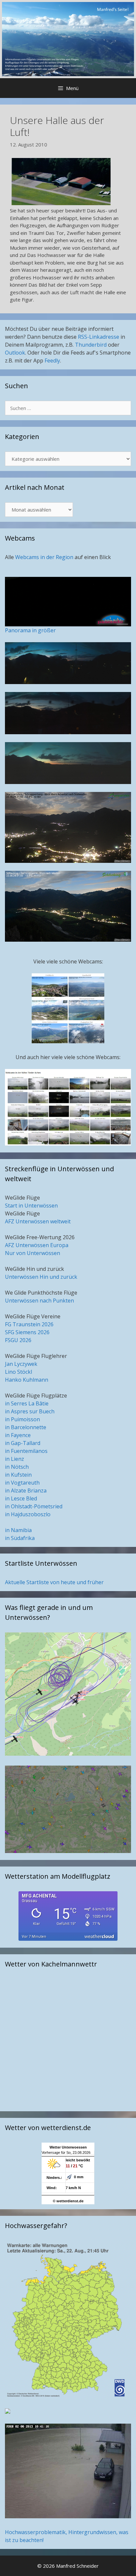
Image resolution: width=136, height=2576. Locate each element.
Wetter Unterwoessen (68, 2147)
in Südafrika (20, 1538)
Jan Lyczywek (21, 1364)
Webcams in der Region (45, 557)
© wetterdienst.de (68, 2201)
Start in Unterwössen (31, 1206)
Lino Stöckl (18, 1372)
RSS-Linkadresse (99, 337)
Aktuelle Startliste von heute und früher (54, 1582)
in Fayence (18, 1435)
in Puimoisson (22, 1419)
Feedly (52, 361)
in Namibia (18, 1530)
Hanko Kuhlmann (27, 1380)
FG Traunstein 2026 (29, 1324)
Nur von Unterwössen (33, 1253)
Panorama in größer (30, 630)
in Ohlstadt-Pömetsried (34, 1506)
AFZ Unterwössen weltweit (38, 1221)
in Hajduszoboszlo (28, 1514)
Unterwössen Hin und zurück (41, 1277)
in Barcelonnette (26, 1427)
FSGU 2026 (18, 1340)
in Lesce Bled (21, 1498)
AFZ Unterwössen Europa (37, 1245)
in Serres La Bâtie (27, 1403)
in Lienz (15, 1459)
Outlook (15, 353)
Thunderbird (91, 345)
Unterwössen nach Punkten (39, 1301)
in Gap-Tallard (23, 1443)
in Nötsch (17, 1467)
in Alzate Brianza (26, 1491)
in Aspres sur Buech (30, 1411)
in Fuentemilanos (26, 1451)
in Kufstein (18, 1475)
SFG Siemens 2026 (27, 1332)
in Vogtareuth (22, 1483)
